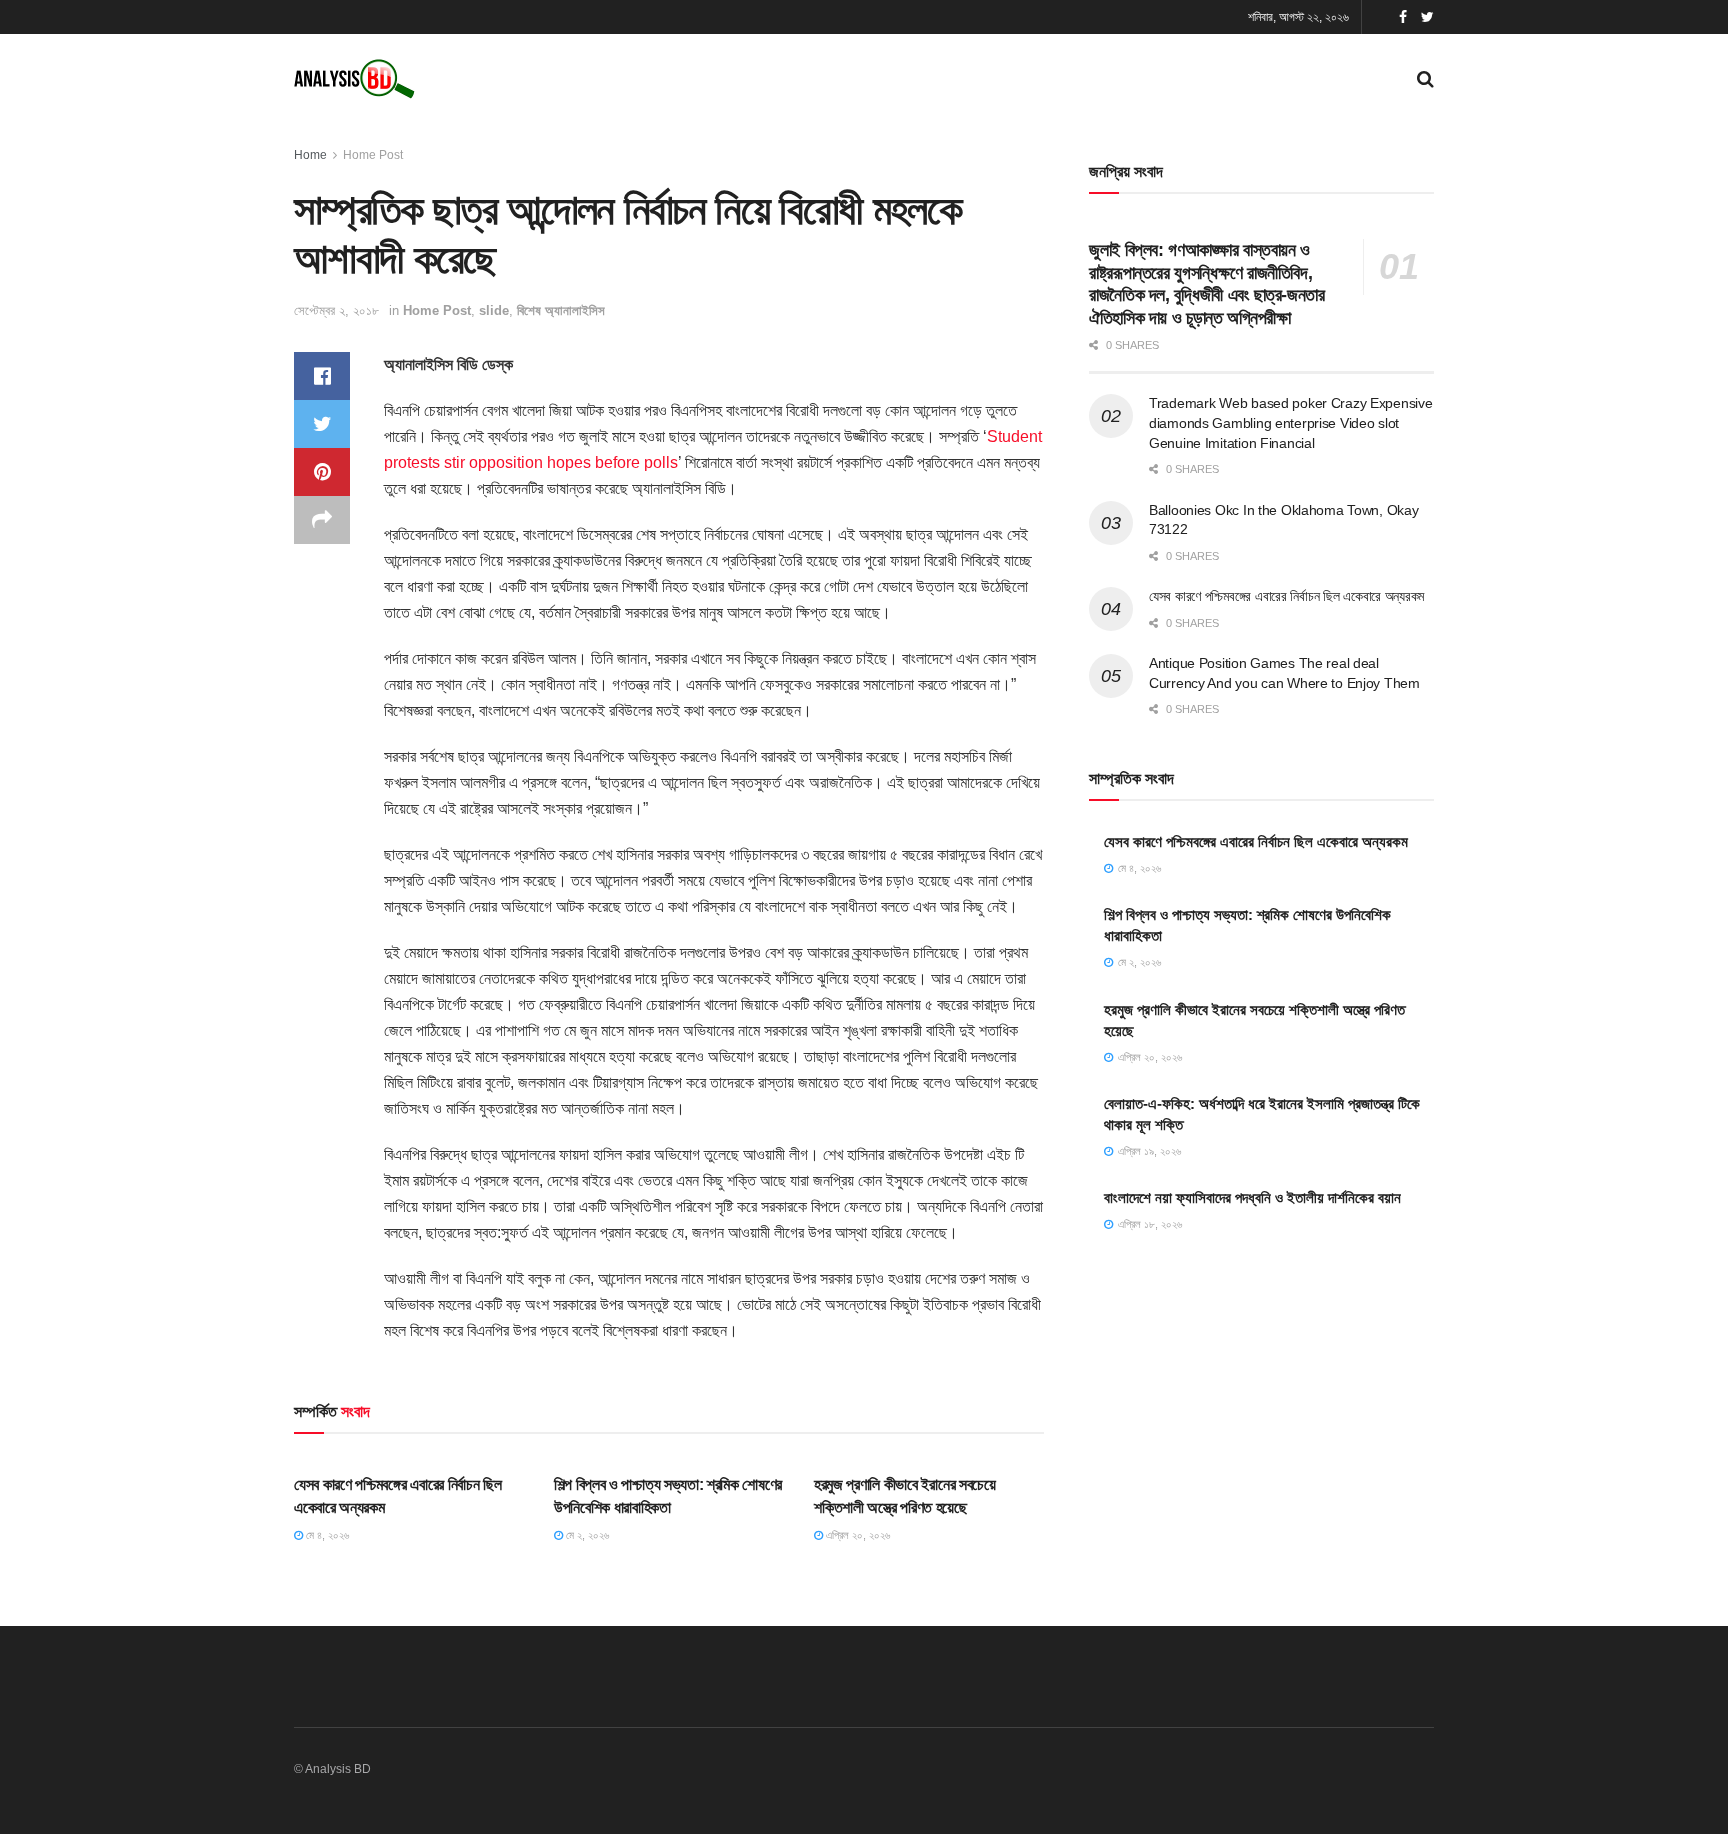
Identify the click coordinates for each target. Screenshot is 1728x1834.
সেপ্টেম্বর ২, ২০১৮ (336, 310)
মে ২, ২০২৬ (586, 1535)
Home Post (373, 155)
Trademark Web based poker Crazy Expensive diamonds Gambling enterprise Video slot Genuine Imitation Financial (1291, 422)
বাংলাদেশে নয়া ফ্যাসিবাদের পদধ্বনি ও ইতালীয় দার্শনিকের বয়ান (1252, 1197)
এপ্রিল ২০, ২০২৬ (856, 1535)
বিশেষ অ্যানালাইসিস (561, 310)
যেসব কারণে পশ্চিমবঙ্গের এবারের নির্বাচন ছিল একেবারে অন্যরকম (1286, 596)
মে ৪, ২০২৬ (326, 1535)
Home (310, 155)
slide (494, 310)
